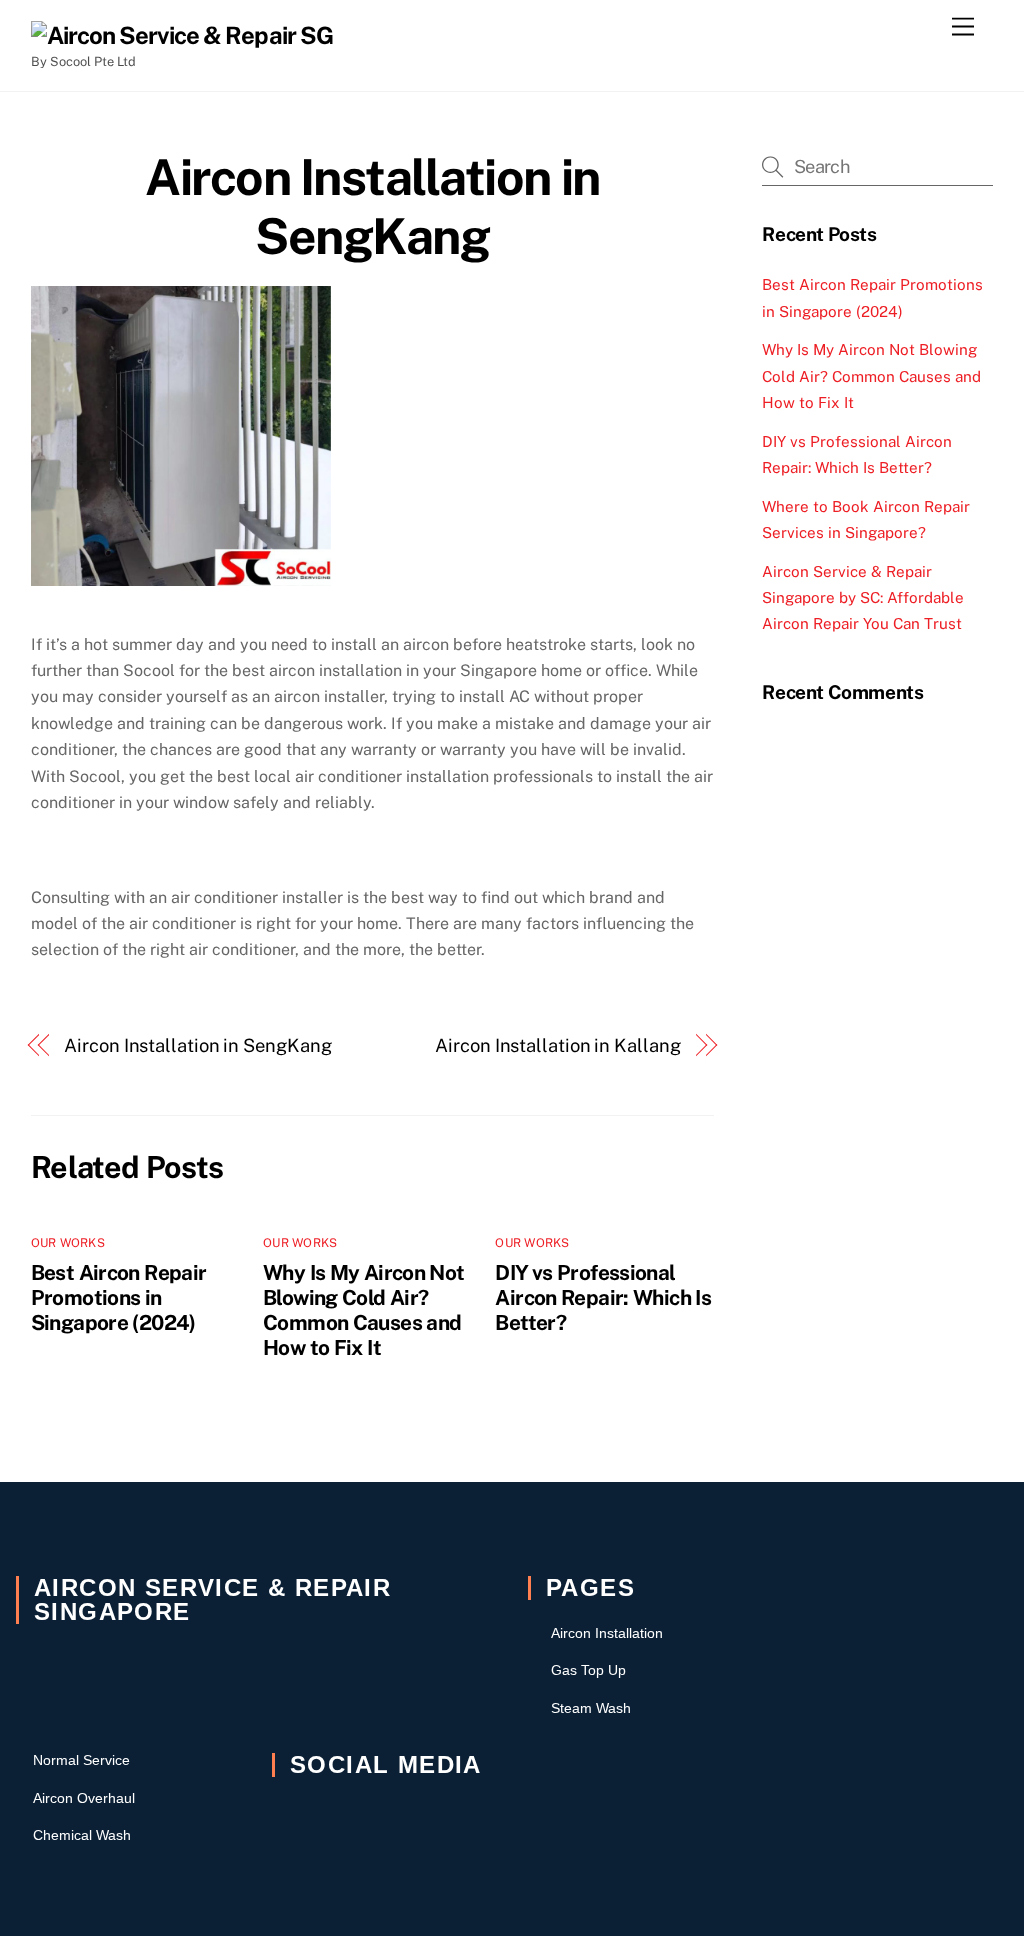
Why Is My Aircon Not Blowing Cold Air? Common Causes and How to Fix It (364, 1310)
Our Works (68, 1243)
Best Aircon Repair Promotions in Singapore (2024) (119, 1297)
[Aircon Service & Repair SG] (182, 35)
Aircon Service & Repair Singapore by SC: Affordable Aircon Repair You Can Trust (863, 598)
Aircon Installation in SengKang (372, 207)
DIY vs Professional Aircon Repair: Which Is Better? (603, 1297)
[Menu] (963, 27)
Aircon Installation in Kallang (557, 1045)
